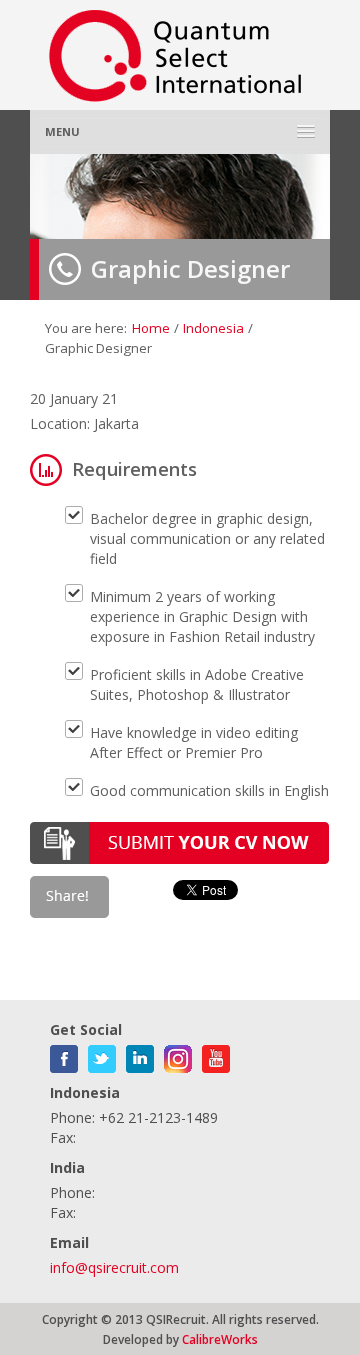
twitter (102, 1055)
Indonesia (213, 328)
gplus (178, 1055)
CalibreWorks (220, 1339)
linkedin (140, 1055)
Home (151, 328)
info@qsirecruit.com (114, 1267)
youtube (216, 1055)
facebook (64, 1055)
